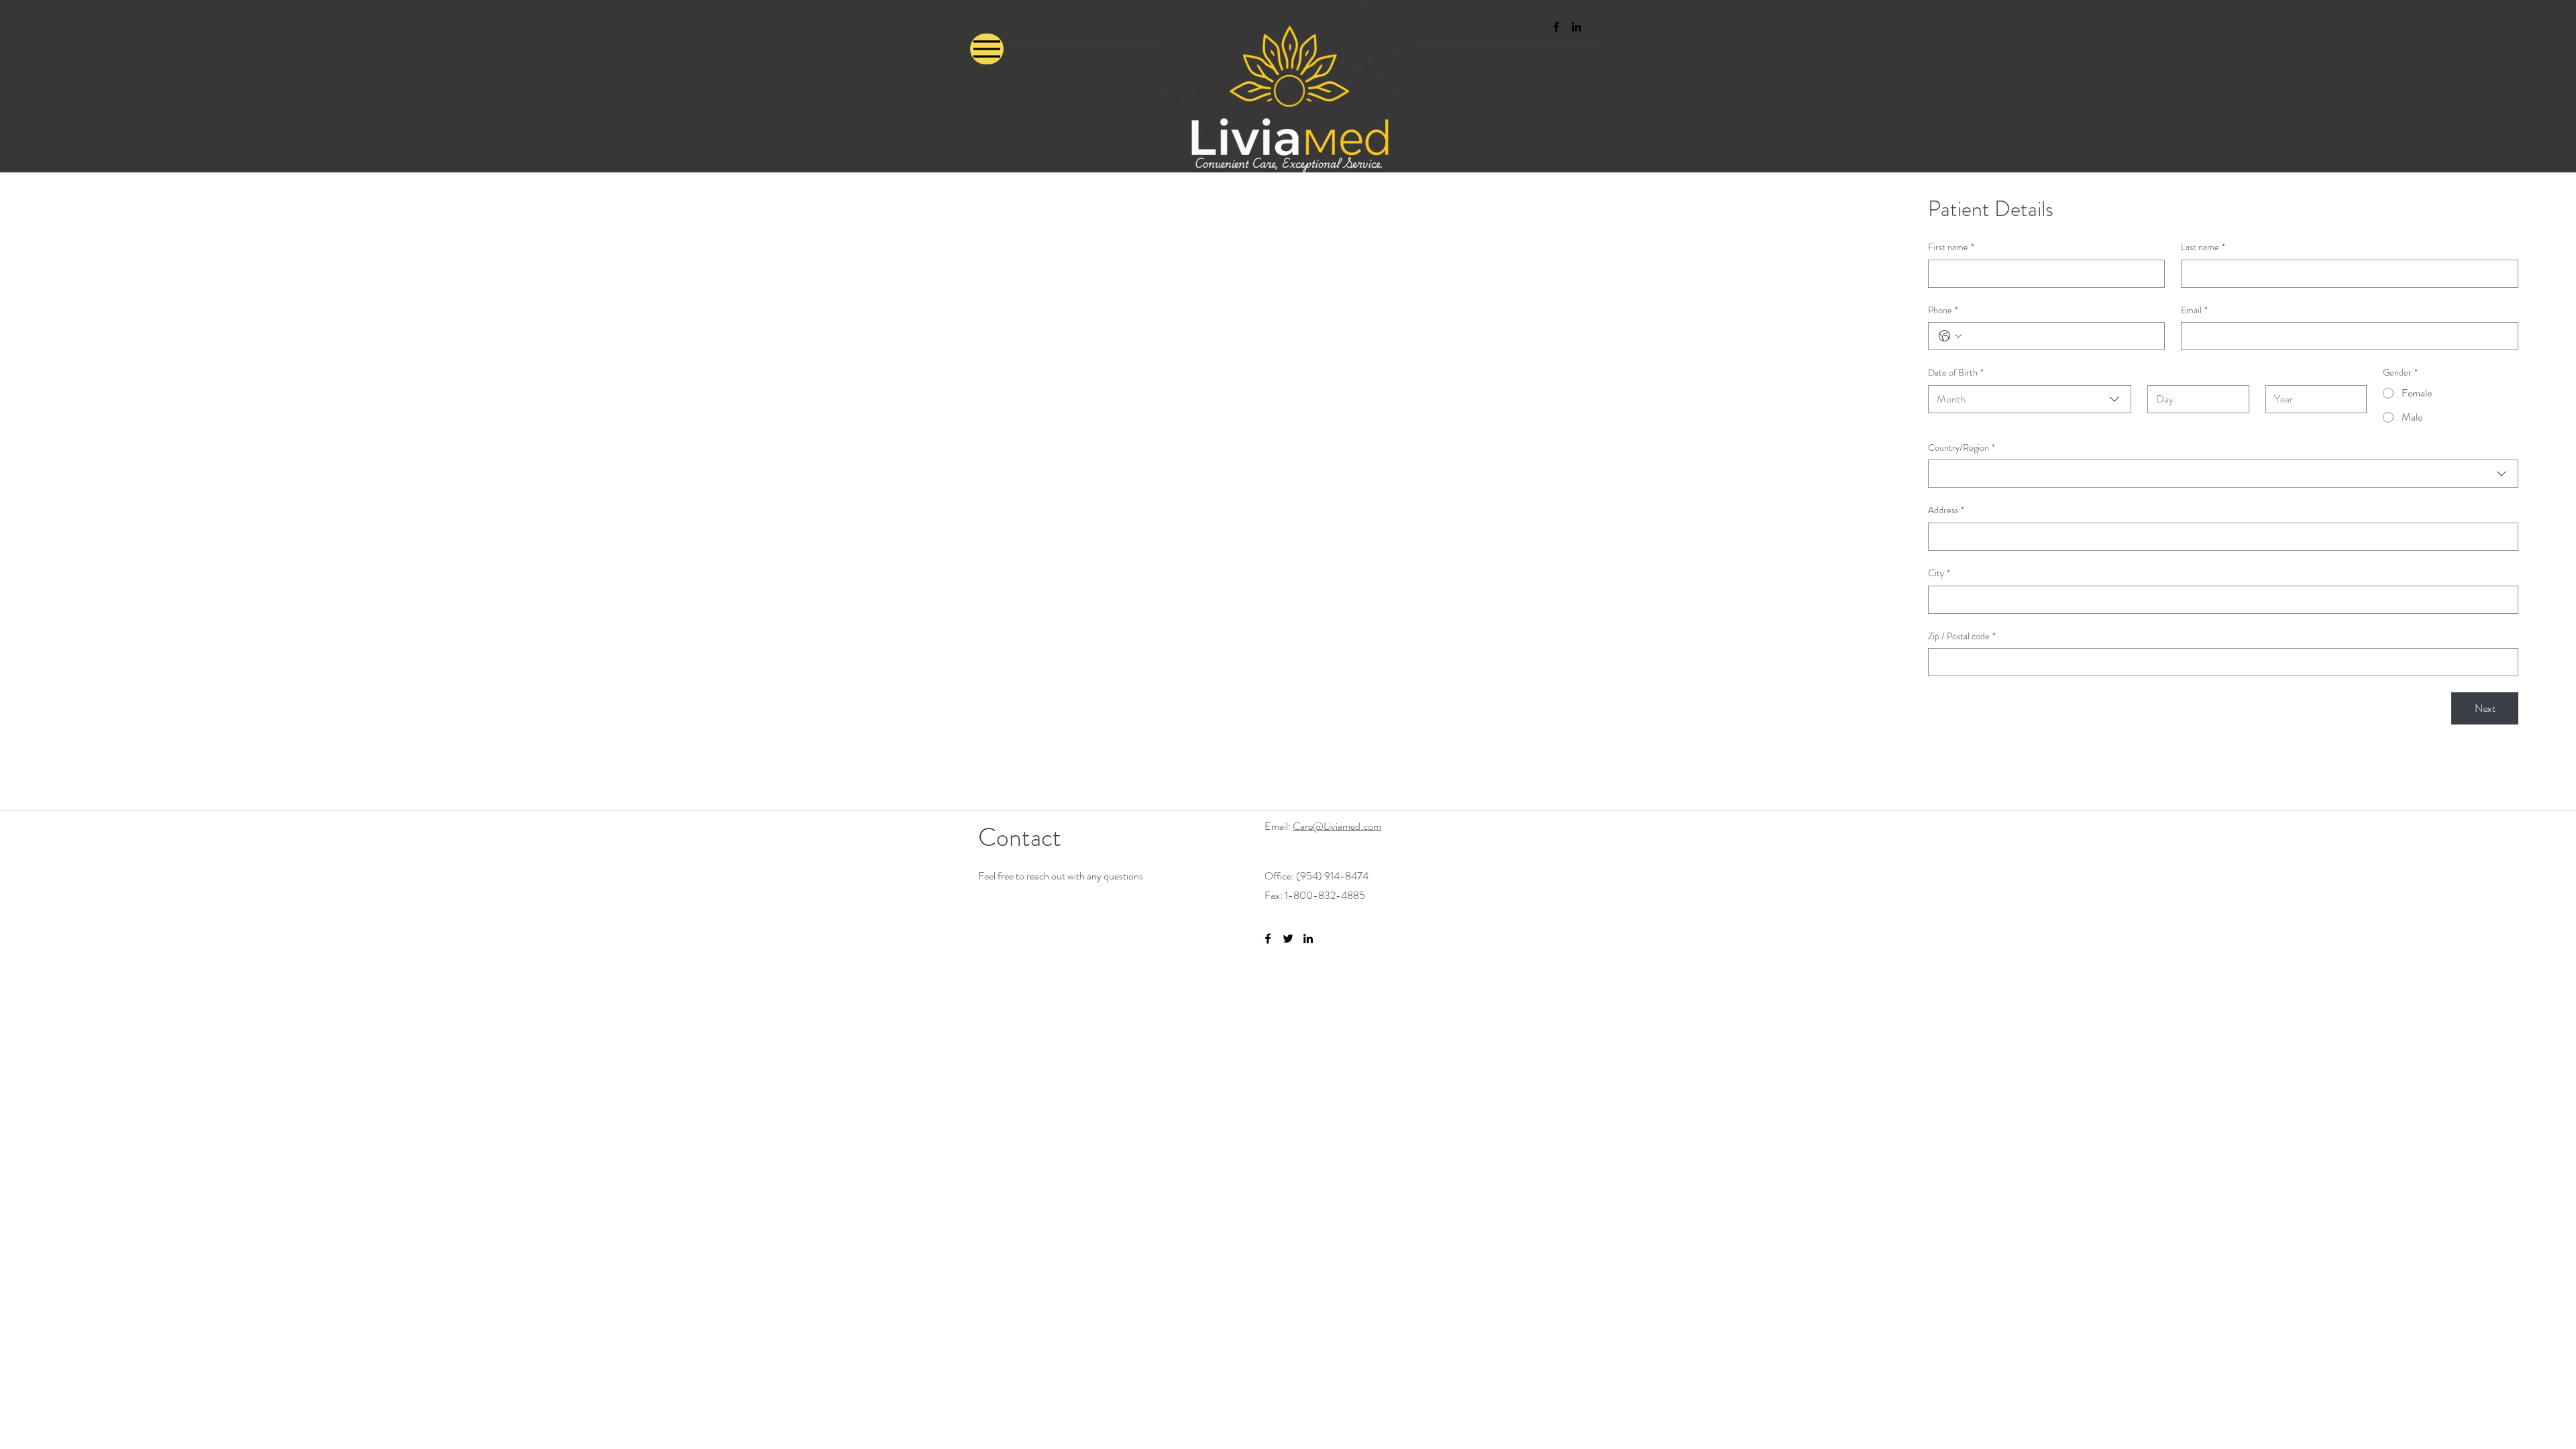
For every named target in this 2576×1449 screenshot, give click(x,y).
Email (2194, 310)
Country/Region (1962, 448)
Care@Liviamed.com (1337, 826)
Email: (1279, 826)
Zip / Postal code (1962, 636)
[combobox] (2030, 399)
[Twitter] (1288, 938)
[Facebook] (1556, 27)
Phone (1943, 310)
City (1939, 573)
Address (1946, 510)
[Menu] (987, 49)
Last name (2203, 247)
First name (1951, 247)
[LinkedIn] (1576, 27)
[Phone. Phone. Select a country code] (1950, 336)
